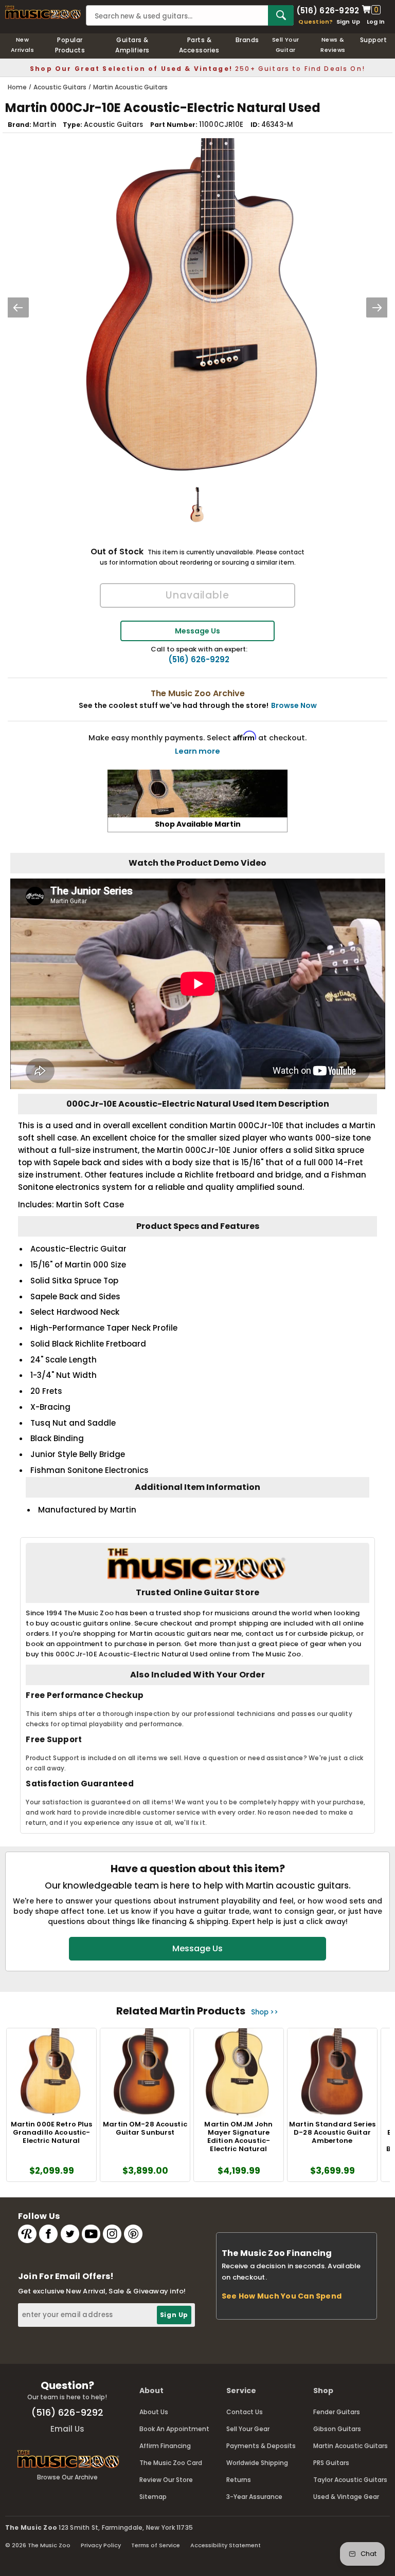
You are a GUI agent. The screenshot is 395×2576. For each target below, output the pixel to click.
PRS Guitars (331, 2463)
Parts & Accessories (199, 45)
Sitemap (153, 2497)
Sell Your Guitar (286, 45)
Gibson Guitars (337, 2429)
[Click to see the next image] (377, 307)
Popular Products (70, 45)
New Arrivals (23, 45)
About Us (154, 2412)
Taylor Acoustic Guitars (350, 2480)
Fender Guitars (337, 2412)
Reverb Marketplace (27, 2234)
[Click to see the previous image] (18, 307)
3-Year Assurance (254, 2497)
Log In (376, 22)
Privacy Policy (101, 2545)
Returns (239, 2480)
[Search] (281, 15)
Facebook (48, 2234)
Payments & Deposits (261, 2446)
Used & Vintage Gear (346, 2497)
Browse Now (294, 705)
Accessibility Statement (226, 2545)
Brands (247, 40)
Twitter (70, 2234)
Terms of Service (156, 2545)
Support (373, 40)
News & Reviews (333, 45)
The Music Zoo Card (171, 2463)
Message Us (197, 631)
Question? (316, 22)
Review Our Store (166, 2480)
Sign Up (348, 22)
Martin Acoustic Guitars (351, 2446)
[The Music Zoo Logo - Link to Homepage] (43, 12)
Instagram (112, 2234)
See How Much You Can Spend (282, 2296)
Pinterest (133, 2234)
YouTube (91, 2234)
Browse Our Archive (67, 2477)
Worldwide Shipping (257, 2463)
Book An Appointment (174, 2429)
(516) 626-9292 (328, 10)
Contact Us (245, 2412)
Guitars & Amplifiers (132, 45)
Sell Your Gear (248, 2429)
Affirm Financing (165, 2446)
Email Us (67, 2429)
